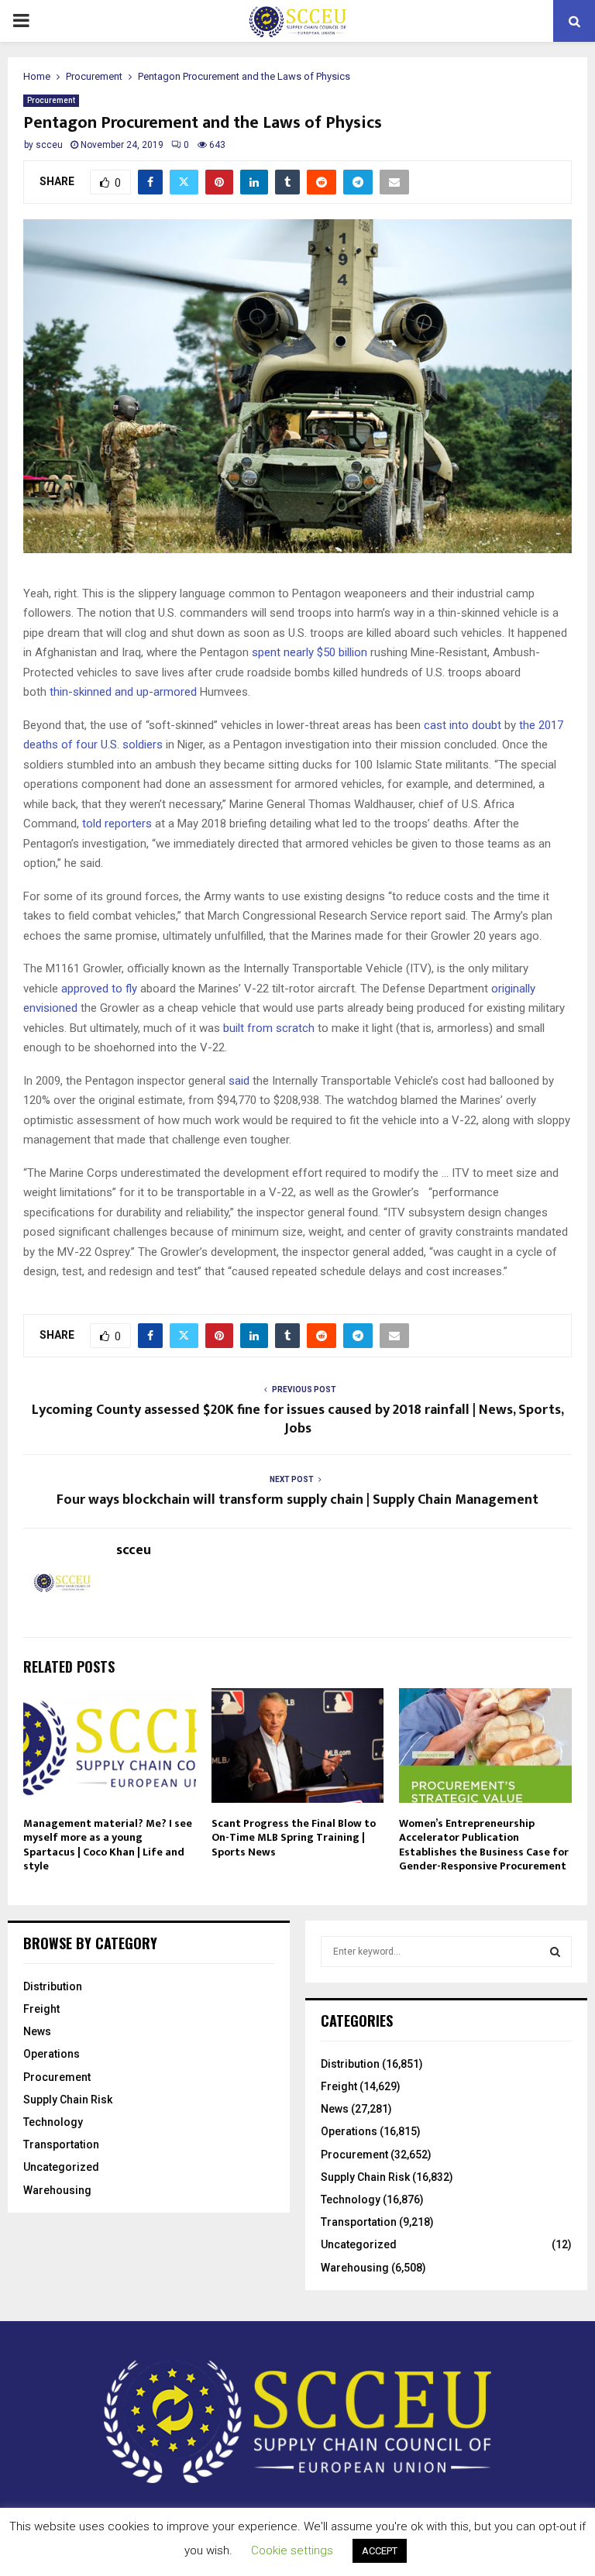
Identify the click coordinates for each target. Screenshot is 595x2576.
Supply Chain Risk (68, 2100)
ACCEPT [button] (380, 2551)
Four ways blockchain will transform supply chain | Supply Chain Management (297, 1500)
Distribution (53, 1986)
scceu (49, 145)
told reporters (117, 824)
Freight (41, 2009)
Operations (52, 2054)
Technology (53, 2122)
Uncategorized (61, 2167)
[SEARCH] (555, 1952)
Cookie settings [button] (292, 2550)
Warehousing (57, 2190)
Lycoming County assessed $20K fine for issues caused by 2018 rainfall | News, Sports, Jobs (298, 1419)
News (37, 2031)
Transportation (61, 2144)
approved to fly (99, 989)
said (239, 1081)
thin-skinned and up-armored (123, 692)
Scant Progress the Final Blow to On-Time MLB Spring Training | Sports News (294, 1837)
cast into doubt (463, 725)
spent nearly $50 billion (310, 652)
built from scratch (269, 1028)
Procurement (51, 100)
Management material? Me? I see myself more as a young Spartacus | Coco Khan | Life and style (108, 1845)
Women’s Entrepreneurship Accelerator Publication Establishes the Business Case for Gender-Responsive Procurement (484, 1845)
